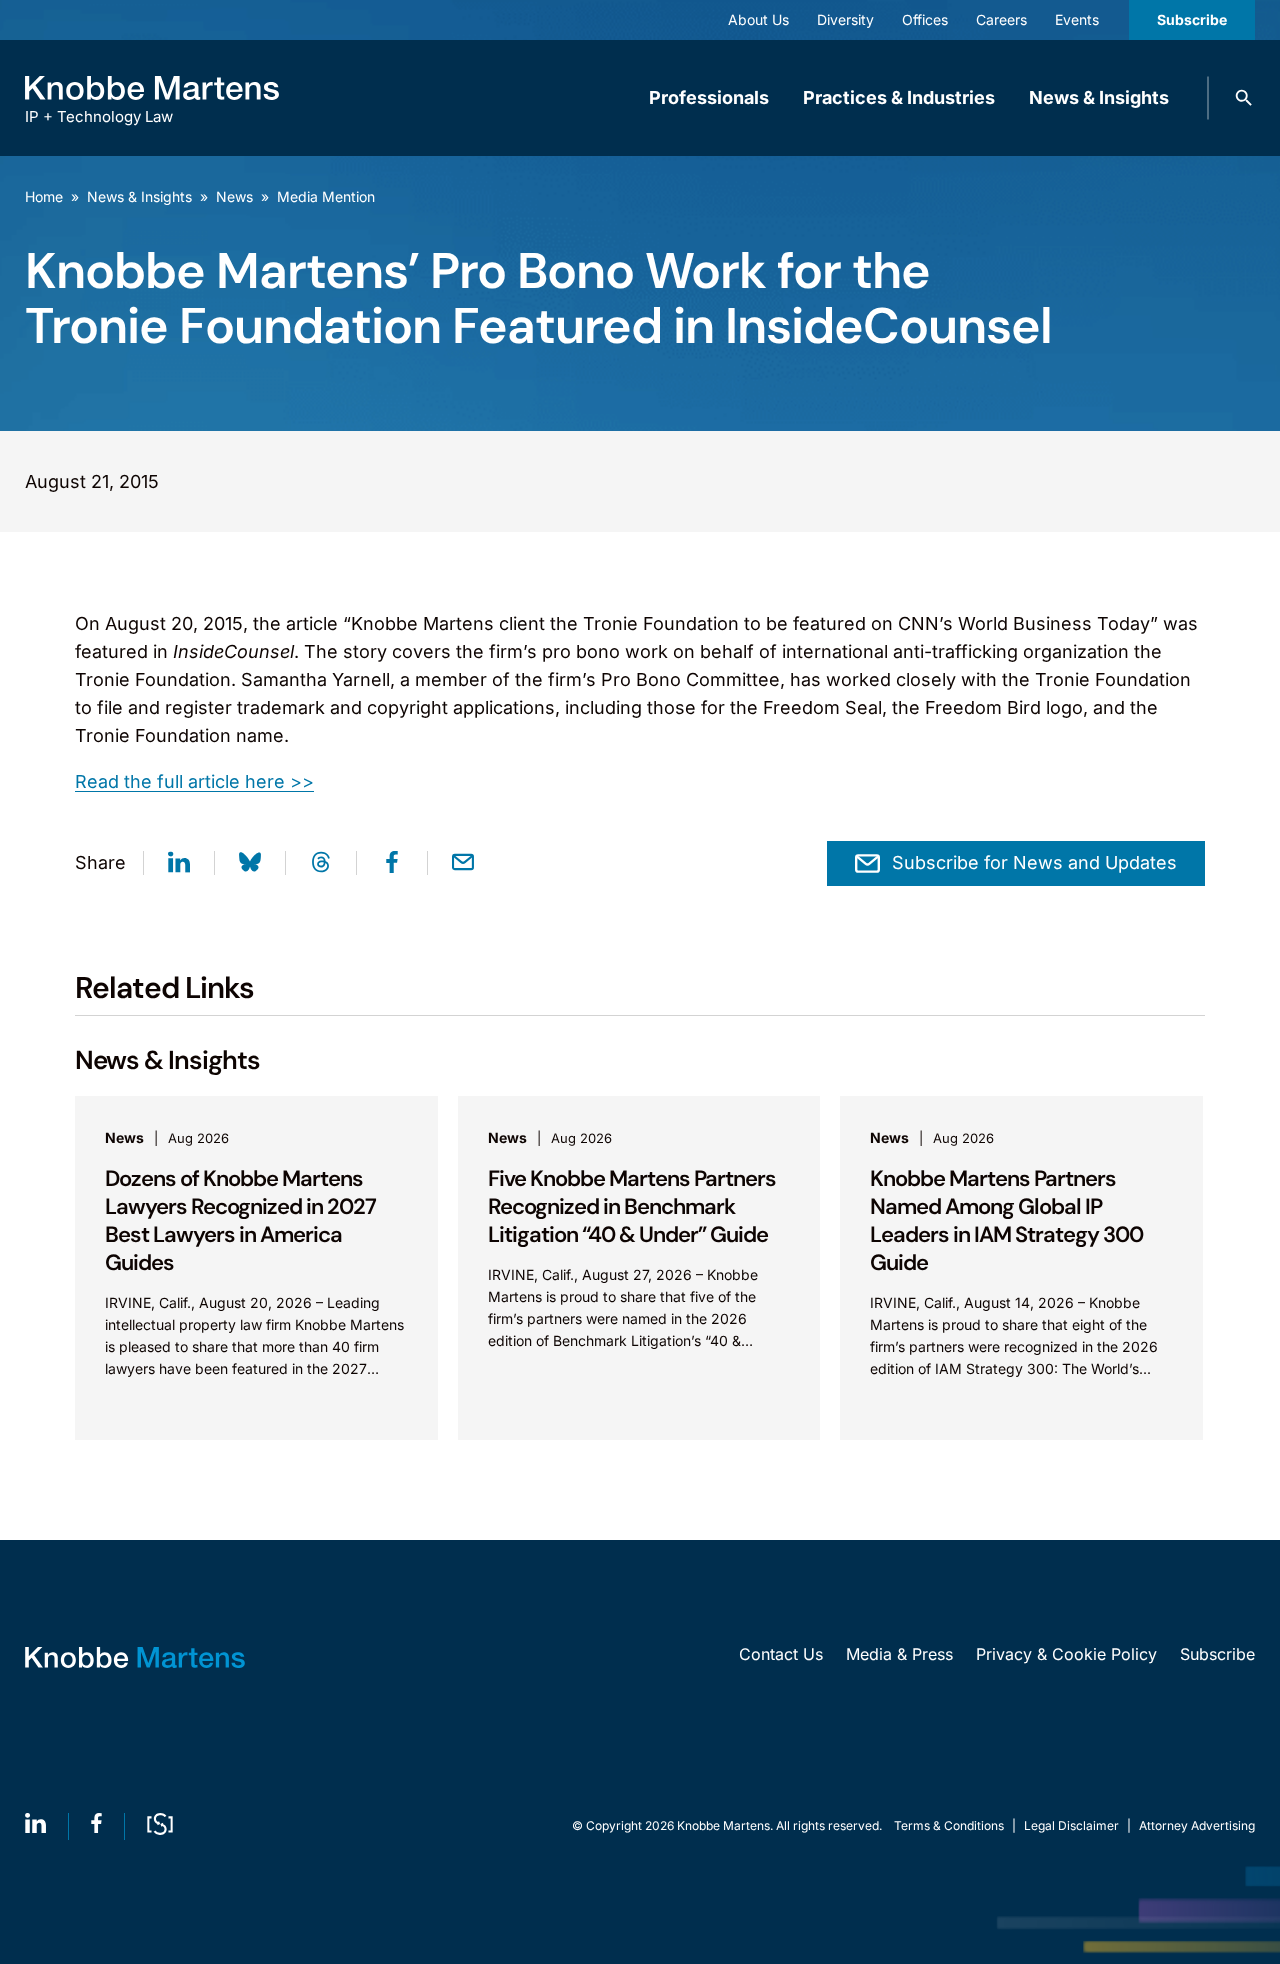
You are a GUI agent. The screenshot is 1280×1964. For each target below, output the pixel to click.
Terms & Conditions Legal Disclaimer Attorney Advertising (1074, 1825)
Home (44, 196)
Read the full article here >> (194, 781)
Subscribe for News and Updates (1034, 862)
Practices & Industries (899, 97)
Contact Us (781, 1654)
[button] (1244, 98)
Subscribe (1192, 19)
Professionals (709, 97)
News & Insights (1099, 97)
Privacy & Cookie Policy (1066, 1654)
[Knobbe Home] (135, 1657)
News (234, 196)
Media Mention (326, 196)
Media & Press (899, 1654)
